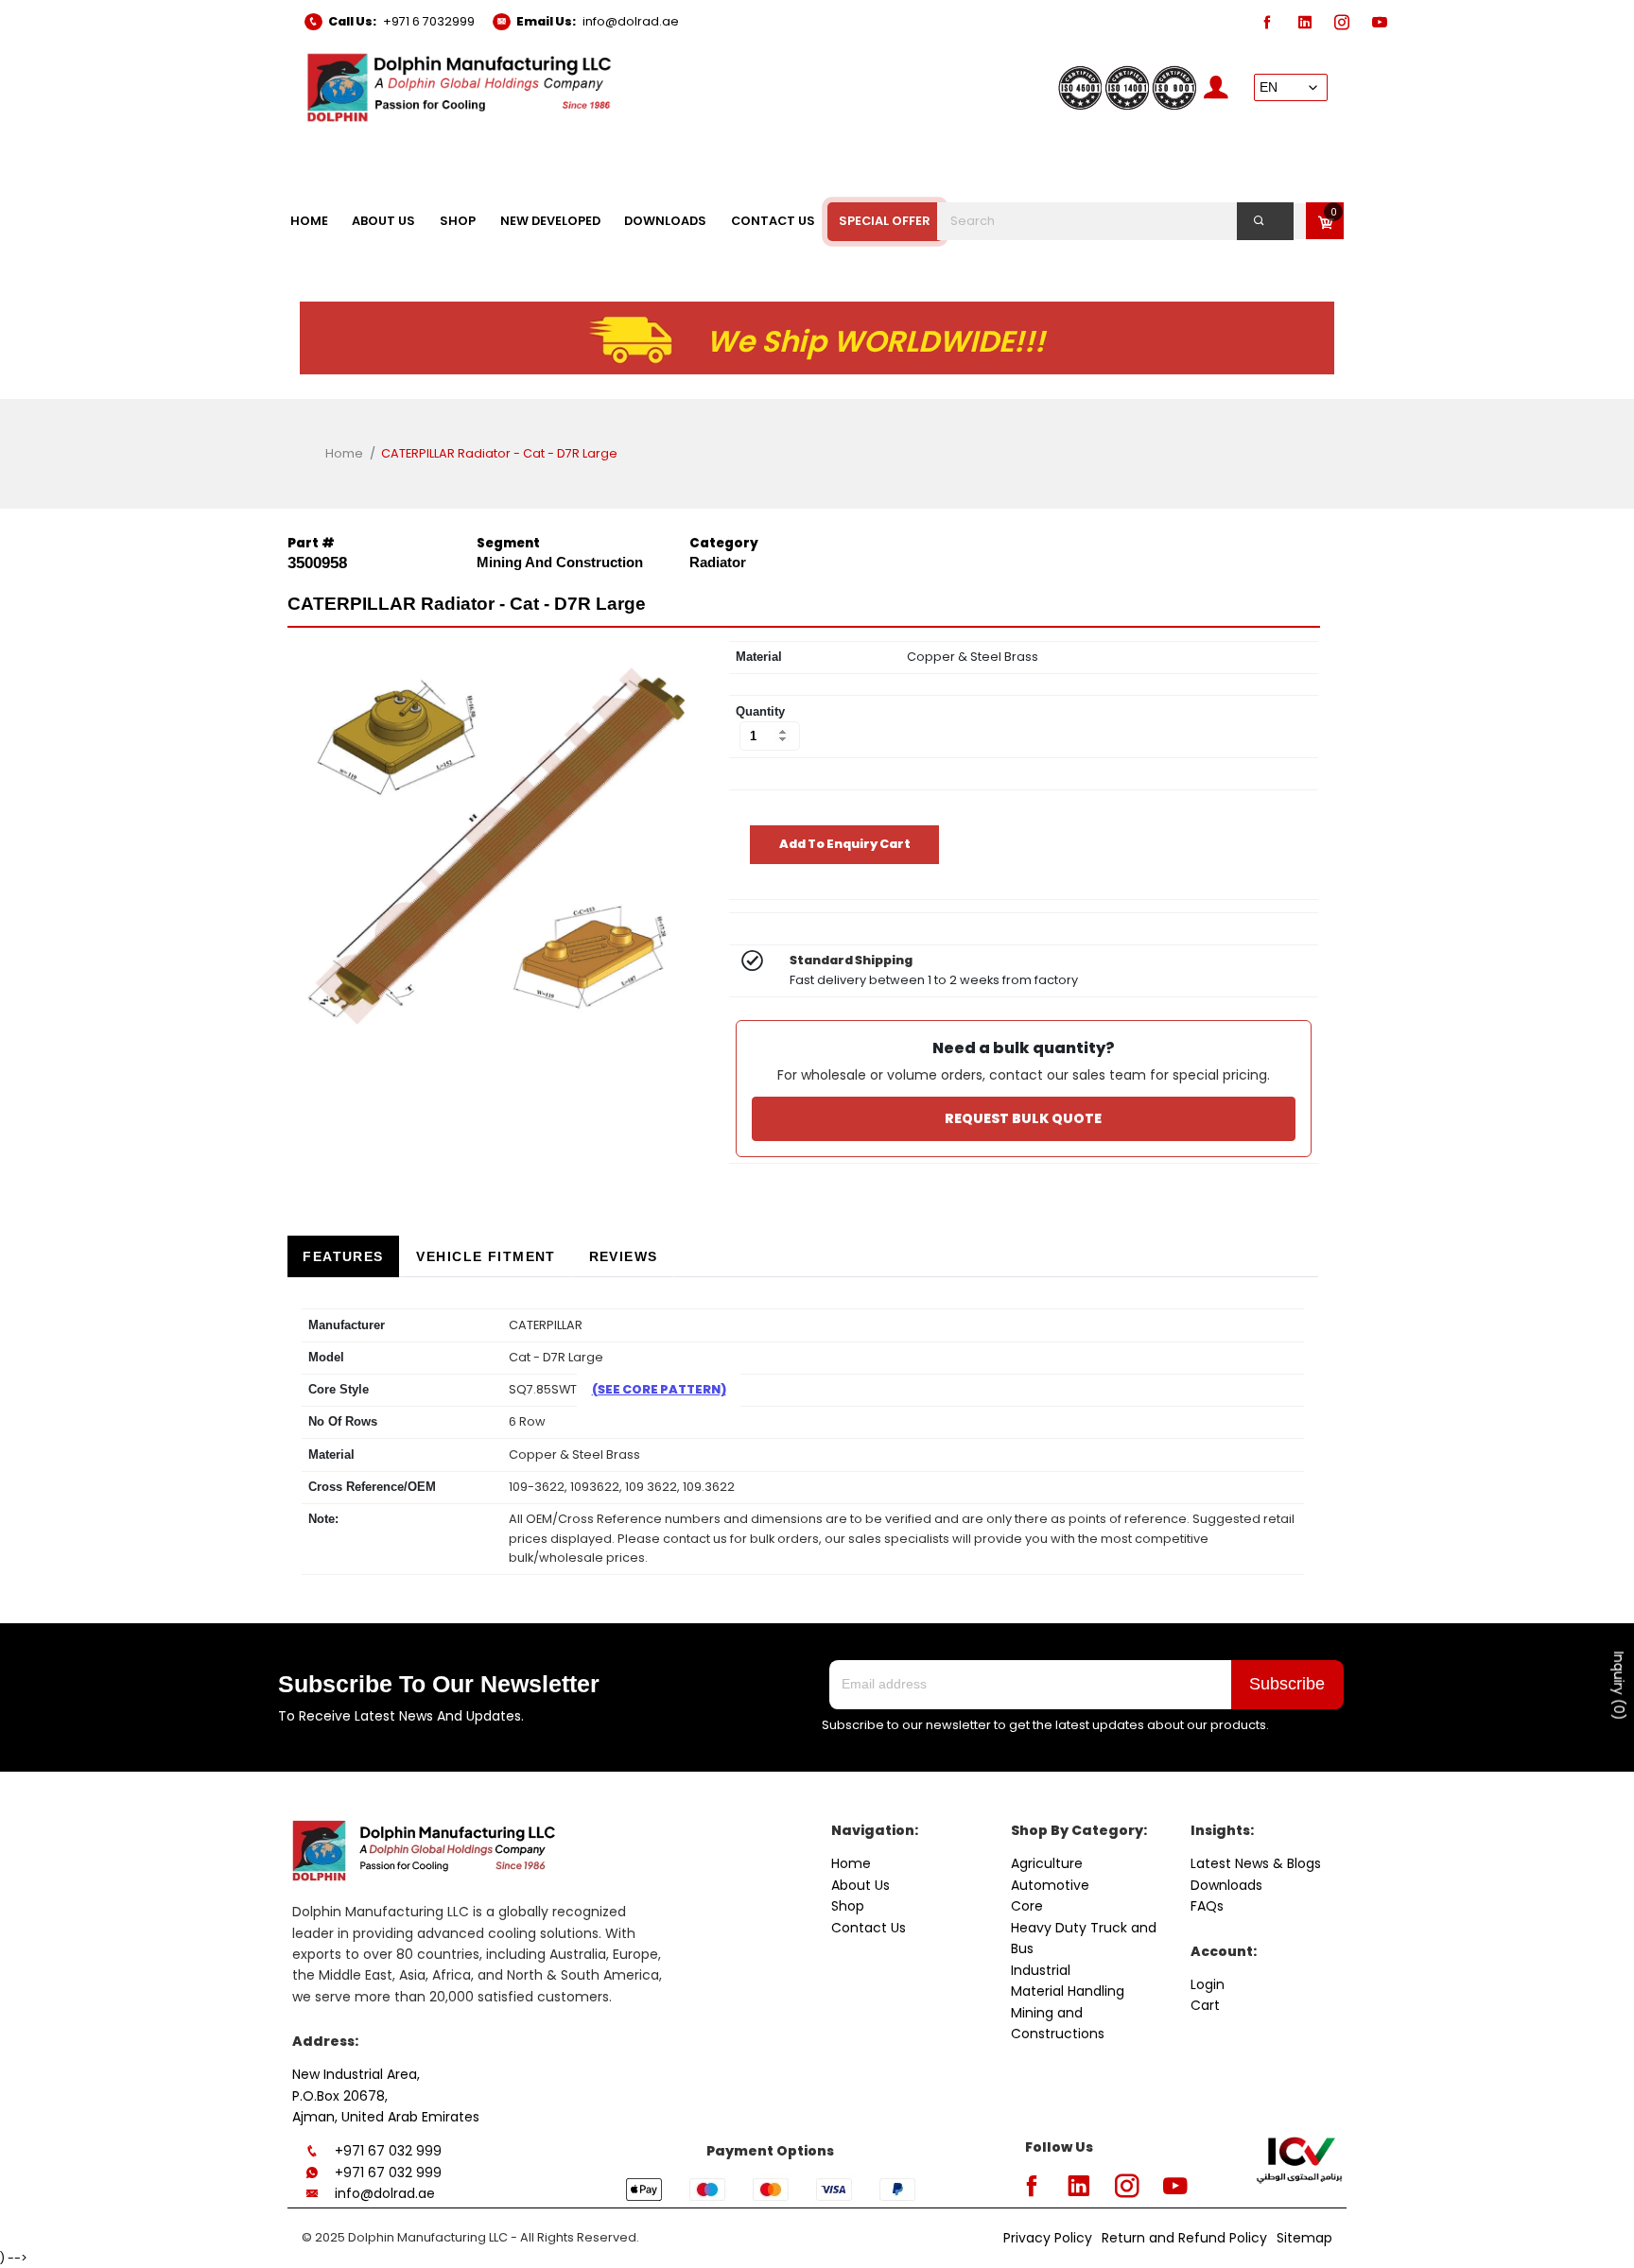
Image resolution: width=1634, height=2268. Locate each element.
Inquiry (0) (1619, 1686)
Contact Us (869, 1928)
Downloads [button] (665, 221)
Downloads (1226, 1885)
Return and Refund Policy (1184, 2238)
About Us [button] (383, 221)
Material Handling (1068, 1991)
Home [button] (309, 221)
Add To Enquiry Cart (845, 844)
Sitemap (1304, 2238)
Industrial (1041, 1970)
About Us (860, 1885)
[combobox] (1126, 221)
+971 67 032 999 (388, 2151)
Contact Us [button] (773, 221)
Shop (848, 1906)
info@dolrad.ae (631, 21)
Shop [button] (458, 221)
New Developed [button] (550, 221)
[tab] (343, 1257)
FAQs (1207, 1906)
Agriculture (1047, 1863)
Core (1027, 1906)
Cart (1205, 2005)
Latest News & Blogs (1256, 1863)
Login (1208, 1984)
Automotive (1050, 1885)
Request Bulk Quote (1023, 1118)
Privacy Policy (1048, 2238)
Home (344, 453)
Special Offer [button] (885, 221)
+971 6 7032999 (429, 21)
